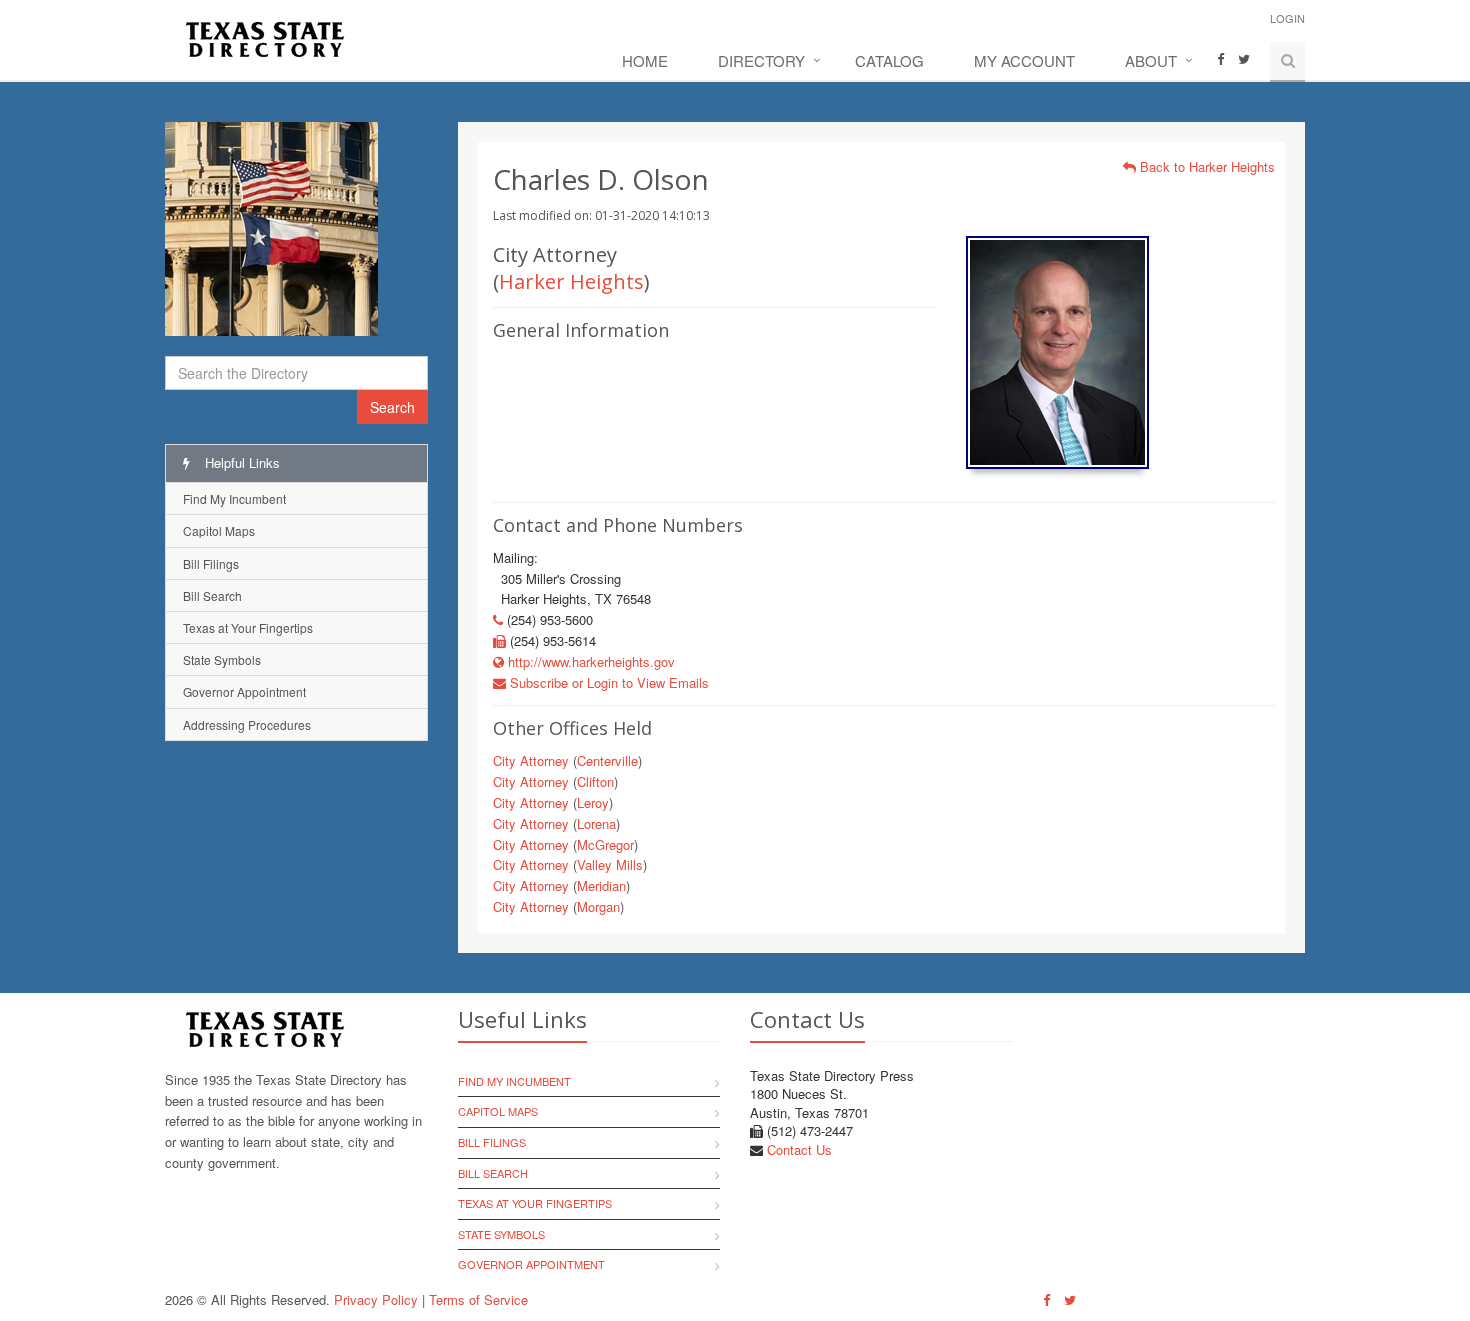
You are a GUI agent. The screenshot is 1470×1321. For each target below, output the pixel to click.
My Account (1024, 60)
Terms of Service (478, 1299)
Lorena (596, 823)
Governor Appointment (244, 691)
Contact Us (799, 1149)
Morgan (598, 906)
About (1151, 60)
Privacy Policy (376, 1299)
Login (1287, 18)
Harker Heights (571, 281)
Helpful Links (240, 462)
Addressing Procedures (247, 724)
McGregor (605, 844)
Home (645, 60)
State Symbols (222, 659)
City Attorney (531, 760)
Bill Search (212, 595)
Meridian (601, 885)
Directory (761, 60)
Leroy (593, 802)
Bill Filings (211, 563)
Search (392, 407)
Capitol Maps (219, 530)
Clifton (595, 781)
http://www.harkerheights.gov (589, 661)
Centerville (607, 760)
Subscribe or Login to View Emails (607, 682)
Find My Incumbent (234, 498)
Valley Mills (610, 864)
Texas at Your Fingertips (248, 627)
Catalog (889, 60)
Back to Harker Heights (1205, 166)
